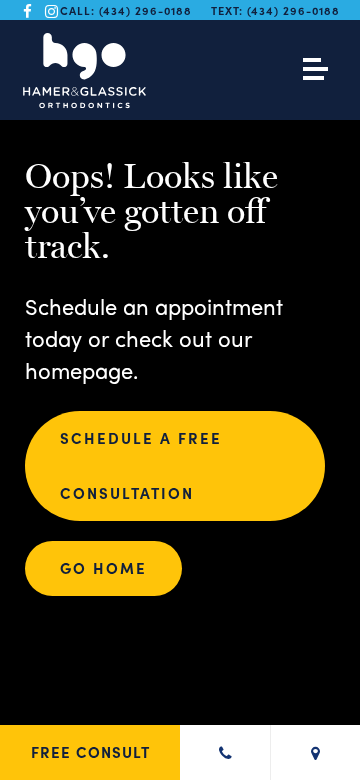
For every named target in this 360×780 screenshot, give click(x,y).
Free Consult (90, 752)
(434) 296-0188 (145, 10)
